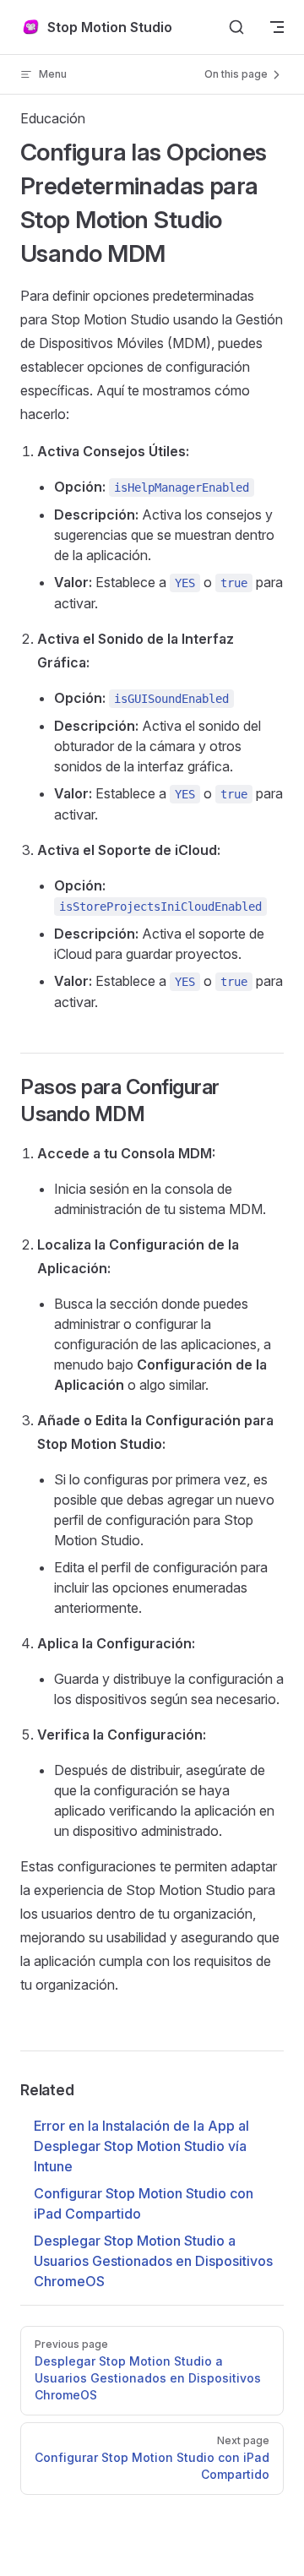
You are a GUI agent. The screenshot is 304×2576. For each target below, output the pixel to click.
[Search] (236, 27)
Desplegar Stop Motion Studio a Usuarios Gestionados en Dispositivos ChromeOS (153, 2261)
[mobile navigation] (277, 27)
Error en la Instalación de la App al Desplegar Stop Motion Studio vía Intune (141, 2146)
